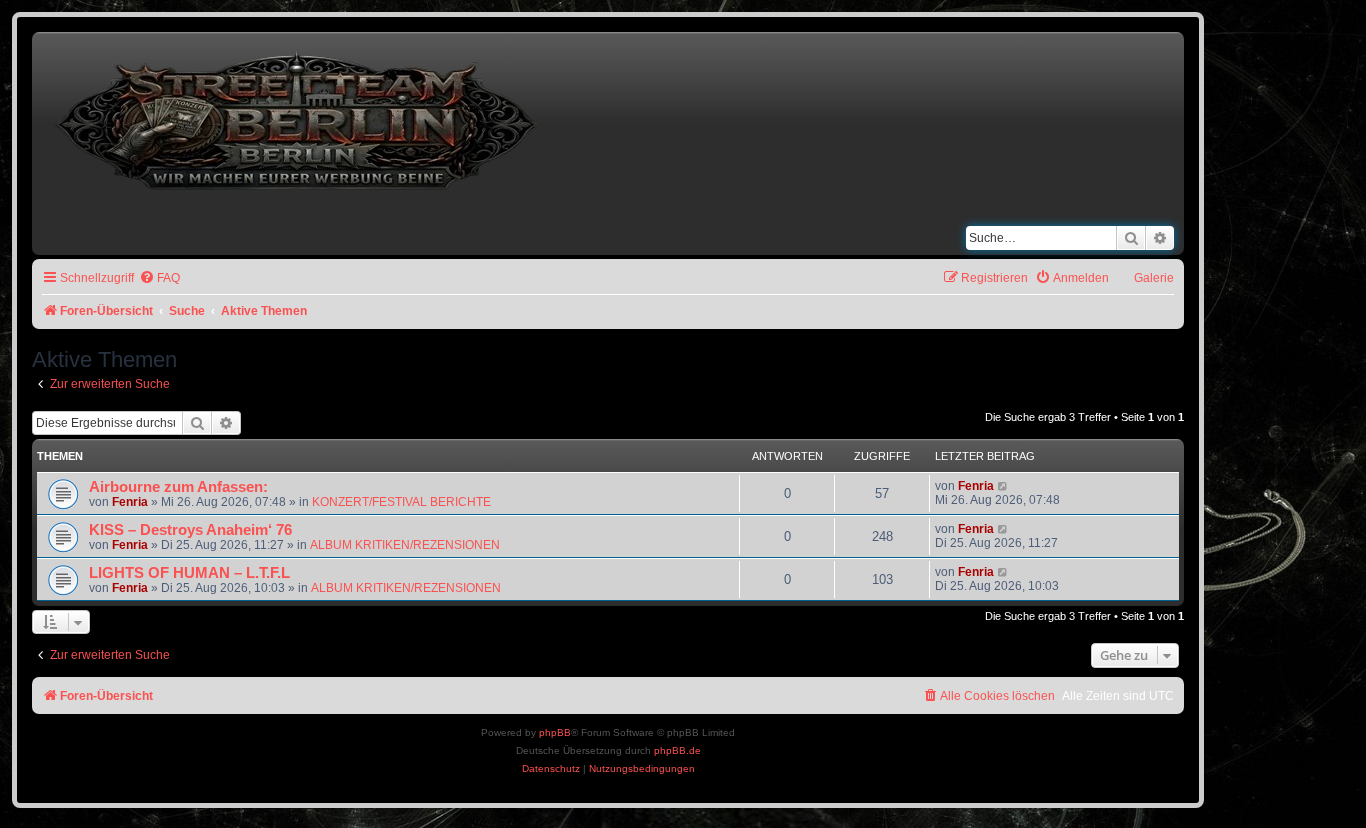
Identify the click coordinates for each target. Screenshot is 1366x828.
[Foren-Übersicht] (298, 116)
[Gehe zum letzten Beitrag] (1003, 486)
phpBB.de (677, 750)
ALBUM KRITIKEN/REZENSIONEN (405, 545)
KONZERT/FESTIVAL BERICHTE (401, 502)
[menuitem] (159, 278)
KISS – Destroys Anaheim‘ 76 (190, 530)
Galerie (1154, 278)
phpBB (555, 732)
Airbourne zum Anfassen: (178, 487)
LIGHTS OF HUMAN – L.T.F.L (189, 573)
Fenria (130, 502)
